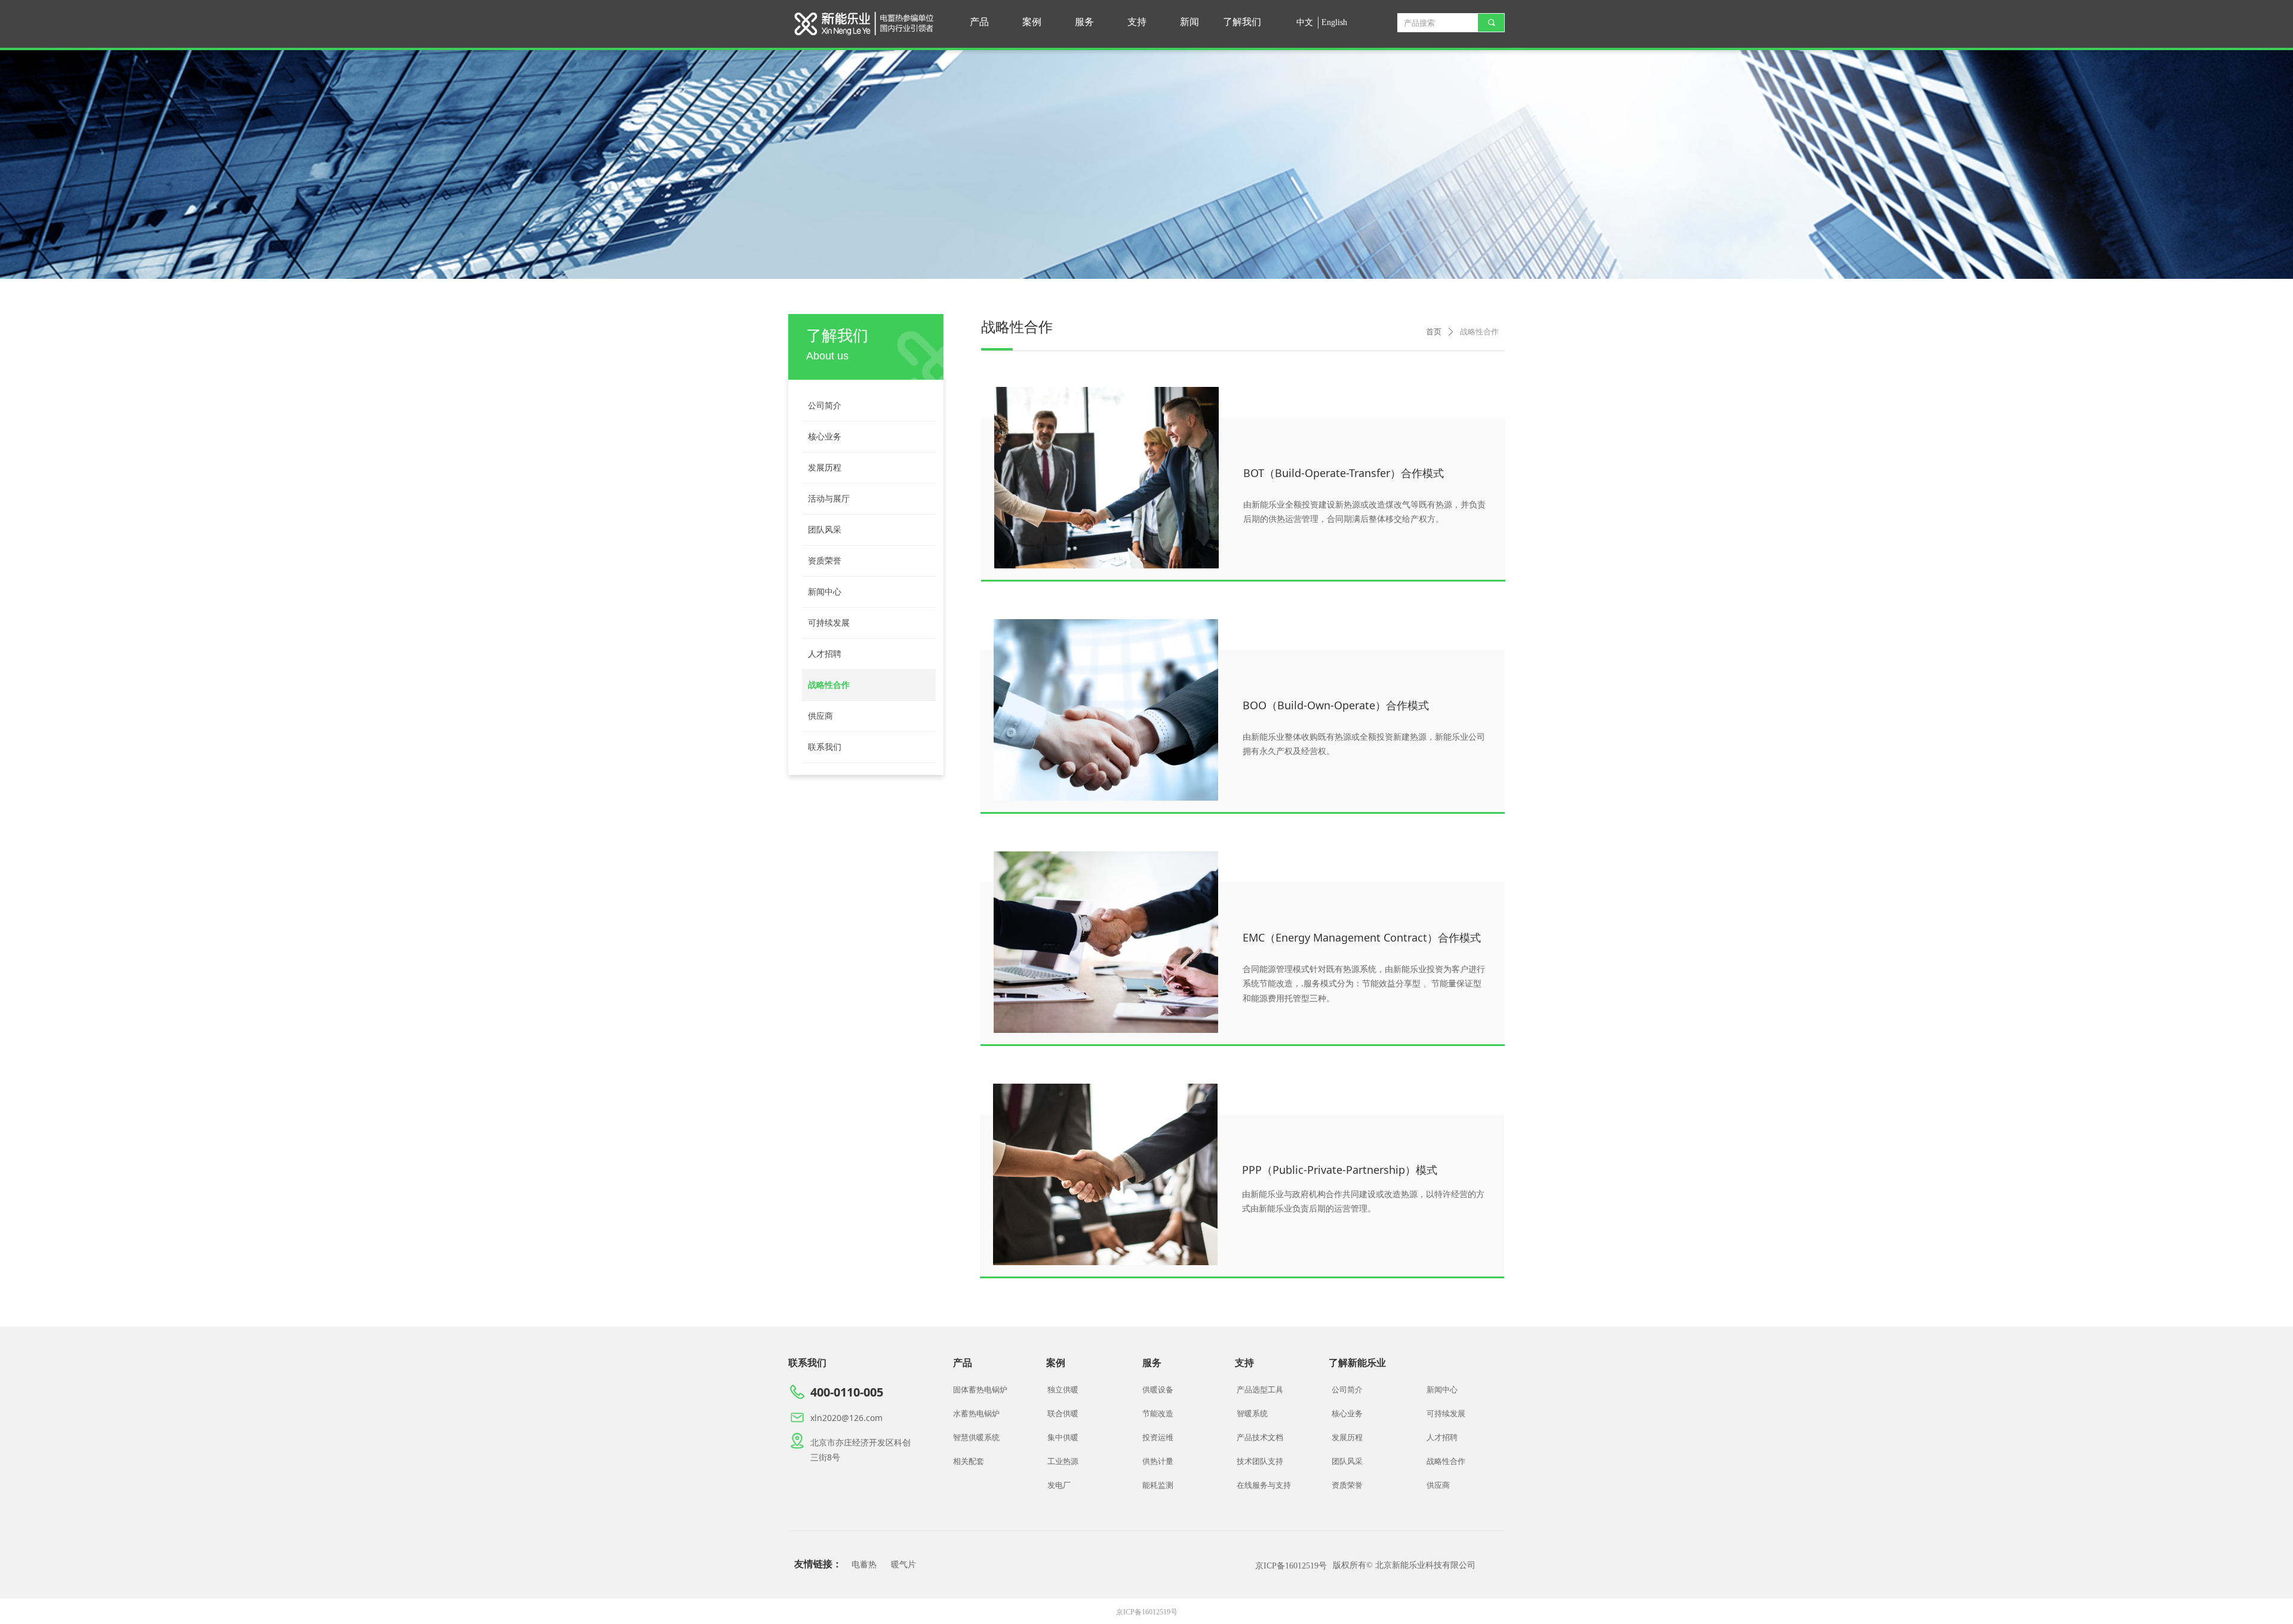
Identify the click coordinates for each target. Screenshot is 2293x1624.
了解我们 (1242, 22)
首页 (1434, 332)
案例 (1032, 22)
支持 (1137, 22)
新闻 (1189, 22)
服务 (1084, 22)
